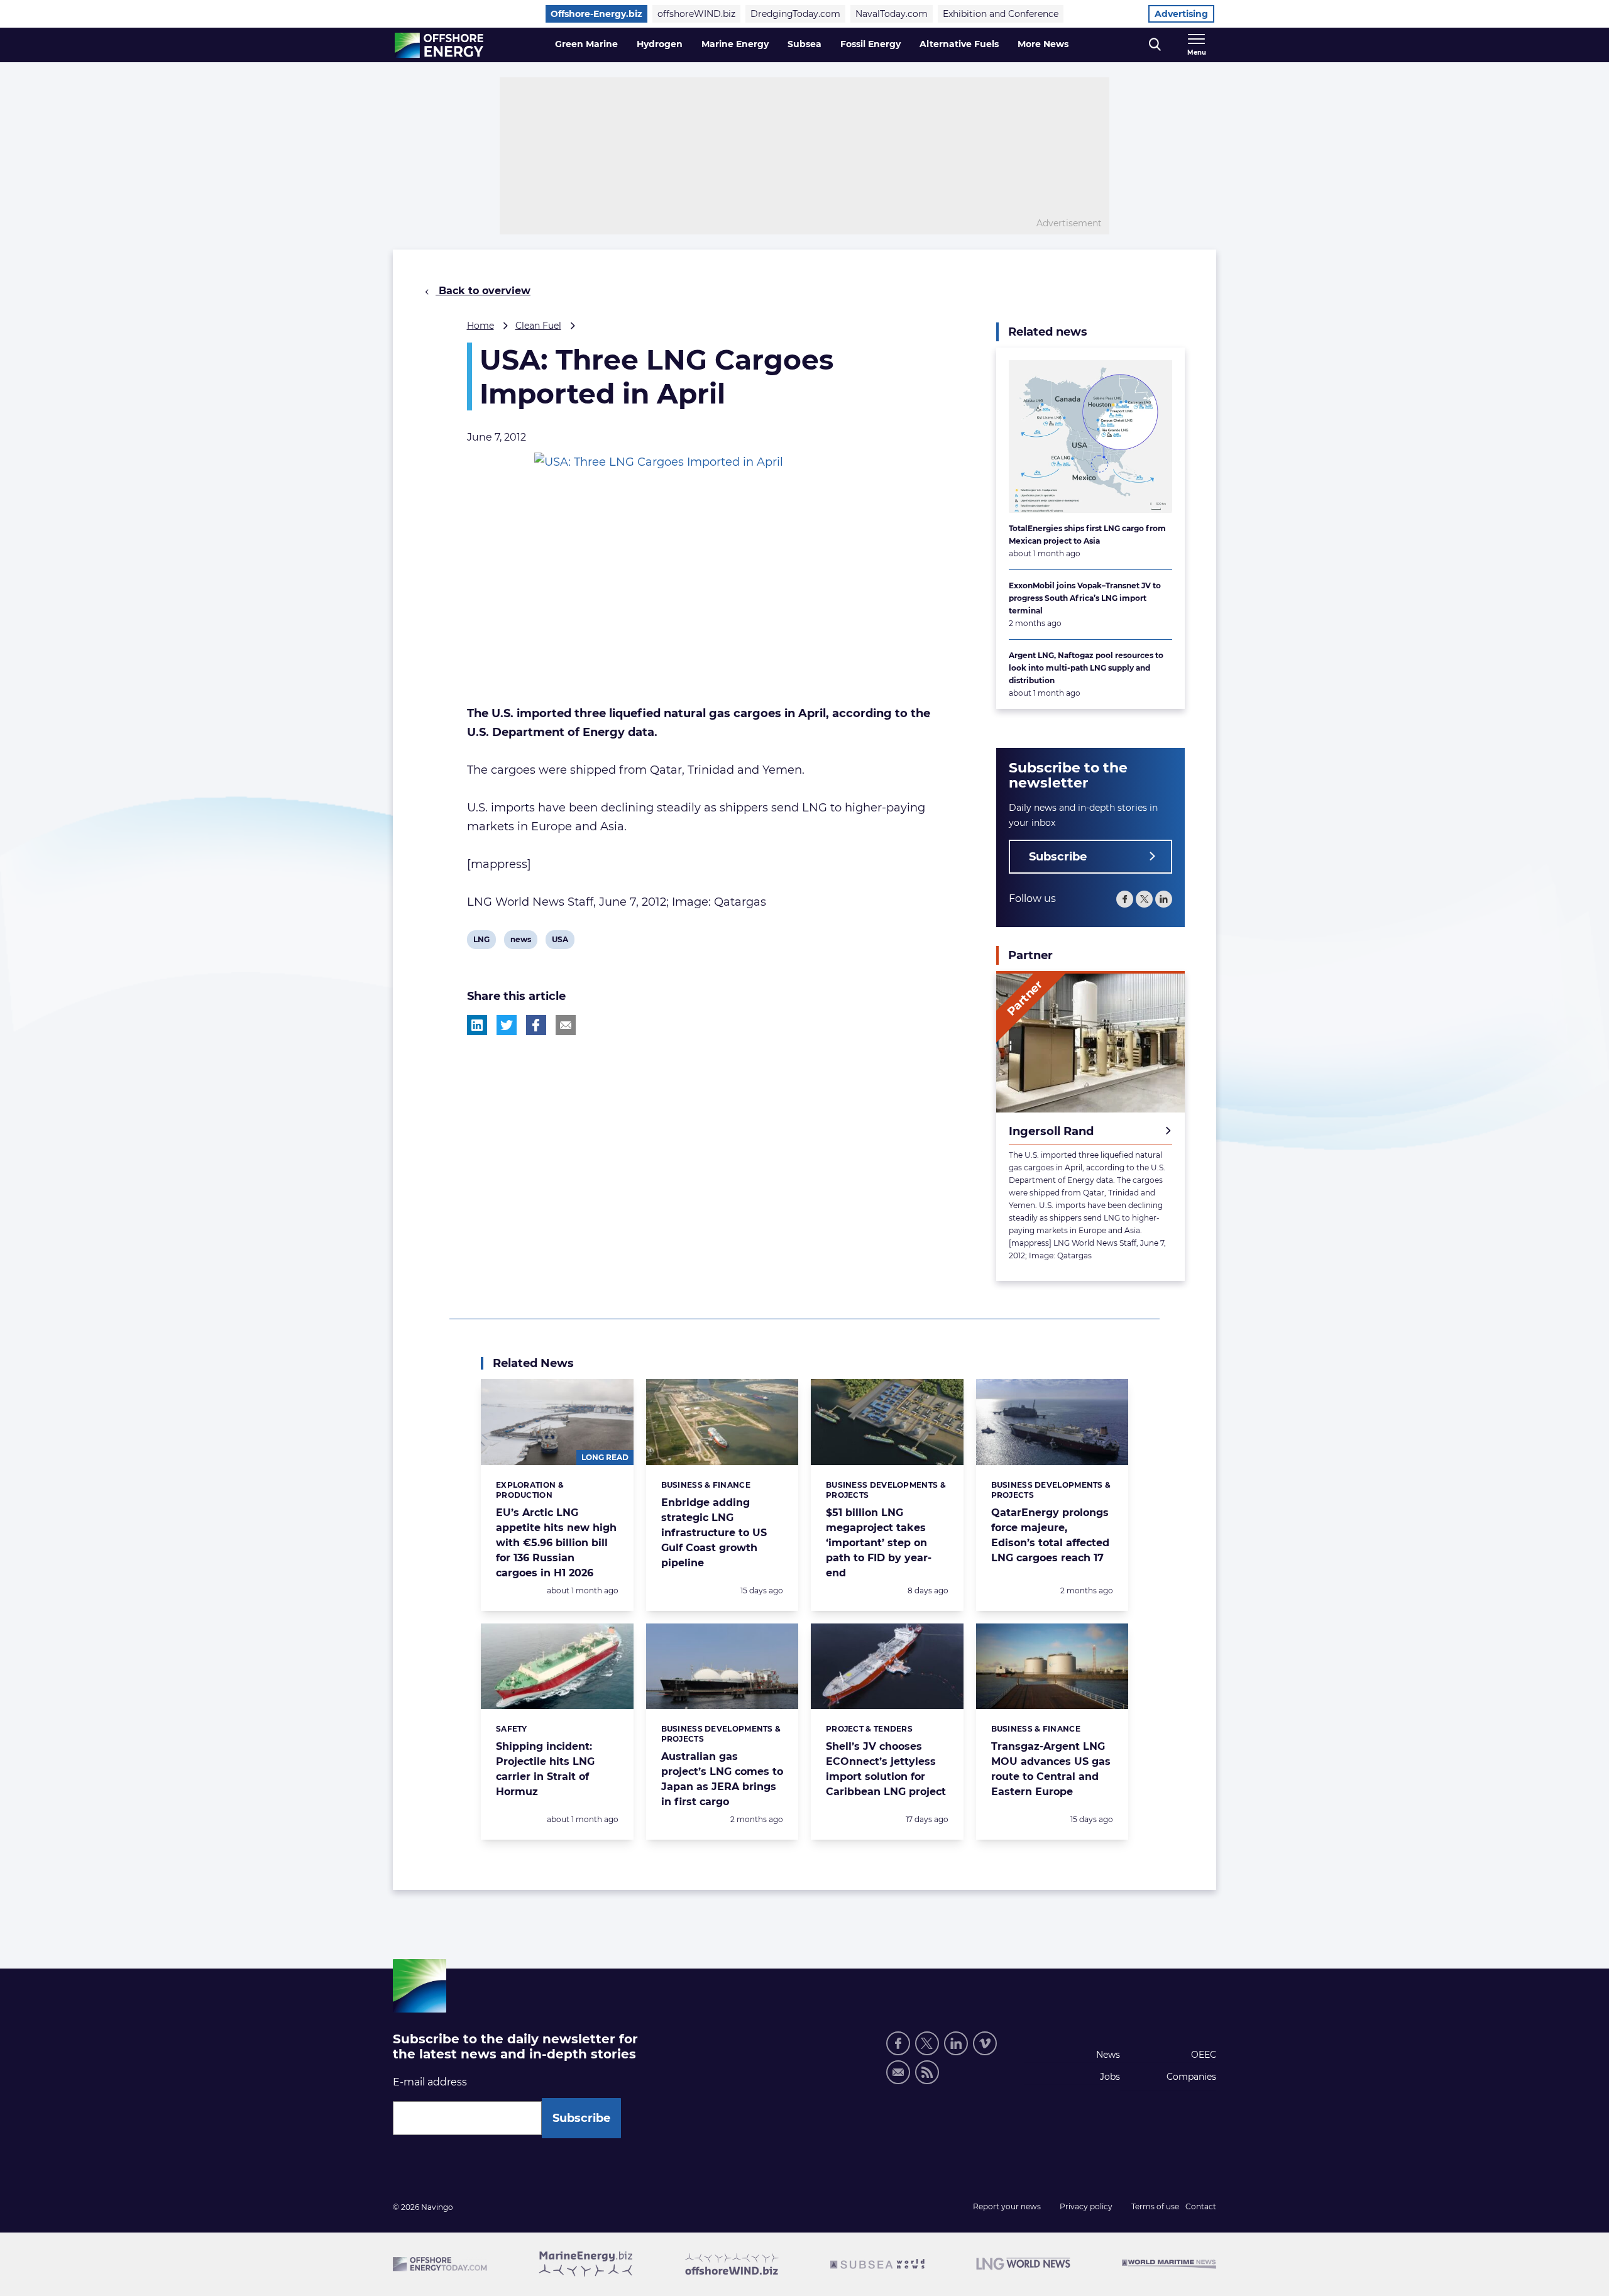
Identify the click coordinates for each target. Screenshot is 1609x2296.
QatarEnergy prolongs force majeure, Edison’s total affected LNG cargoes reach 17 (1050, 1535)
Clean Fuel (538, 326)
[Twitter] (1144, 899)
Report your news (1007, 2206)
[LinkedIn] (1164, 899)
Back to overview (483, 291)
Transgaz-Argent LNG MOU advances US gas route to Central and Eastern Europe (1051, 1769)
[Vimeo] (985, 2043)
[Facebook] (1125, 899)
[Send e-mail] (898, 2072)
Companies (1191, 2077)
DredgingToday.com (795, 14)
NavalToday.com (892, 14)
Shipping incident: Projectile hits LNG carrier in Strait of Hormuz (545, 1769)
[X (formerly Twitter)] (927, 2043)
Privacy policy (1086, 2206)
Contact (1201, 2206)
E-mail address (430, 2082)
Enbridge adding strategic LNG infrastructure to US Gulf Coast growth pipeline (714, 1533)
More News (1043, 44)
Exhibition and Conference (1001, 14)
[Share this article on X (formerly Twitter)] (507, 1025)
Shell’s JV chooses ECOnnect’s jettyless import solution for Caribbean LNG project (886, 1769)
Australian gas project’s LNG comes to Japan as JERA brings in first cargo (722, 1779)
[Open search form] (1155, 45)
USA (561, 942)
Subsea (804, 44)
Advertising (1181, 14)
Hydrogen (660, 44)
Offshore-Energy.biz (596, 14)
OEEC (1204, 2055)
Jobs (1110, 2077)
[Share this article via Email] (566, 1025)
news (520, 942)
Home (481, 326)
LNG (483, 942)
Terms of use (1155, 2206)
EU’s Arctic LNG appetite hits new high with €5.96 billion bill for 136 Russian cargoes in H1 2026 (556, 1543)
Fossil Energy (870, 44)
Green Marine (586, 44)
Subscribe (1058, 857)
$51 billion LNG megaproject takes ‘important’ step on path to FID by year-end (879, 1543)
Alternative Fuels (959, 44)
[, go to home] (439, 45)
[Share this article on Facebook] (536, 1025)
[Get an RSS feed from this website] (927, 2072)
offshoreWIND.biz (696, 14)
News (1108, 2055)
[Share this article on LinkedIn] (477, 1025)
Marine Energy (735, 44)
